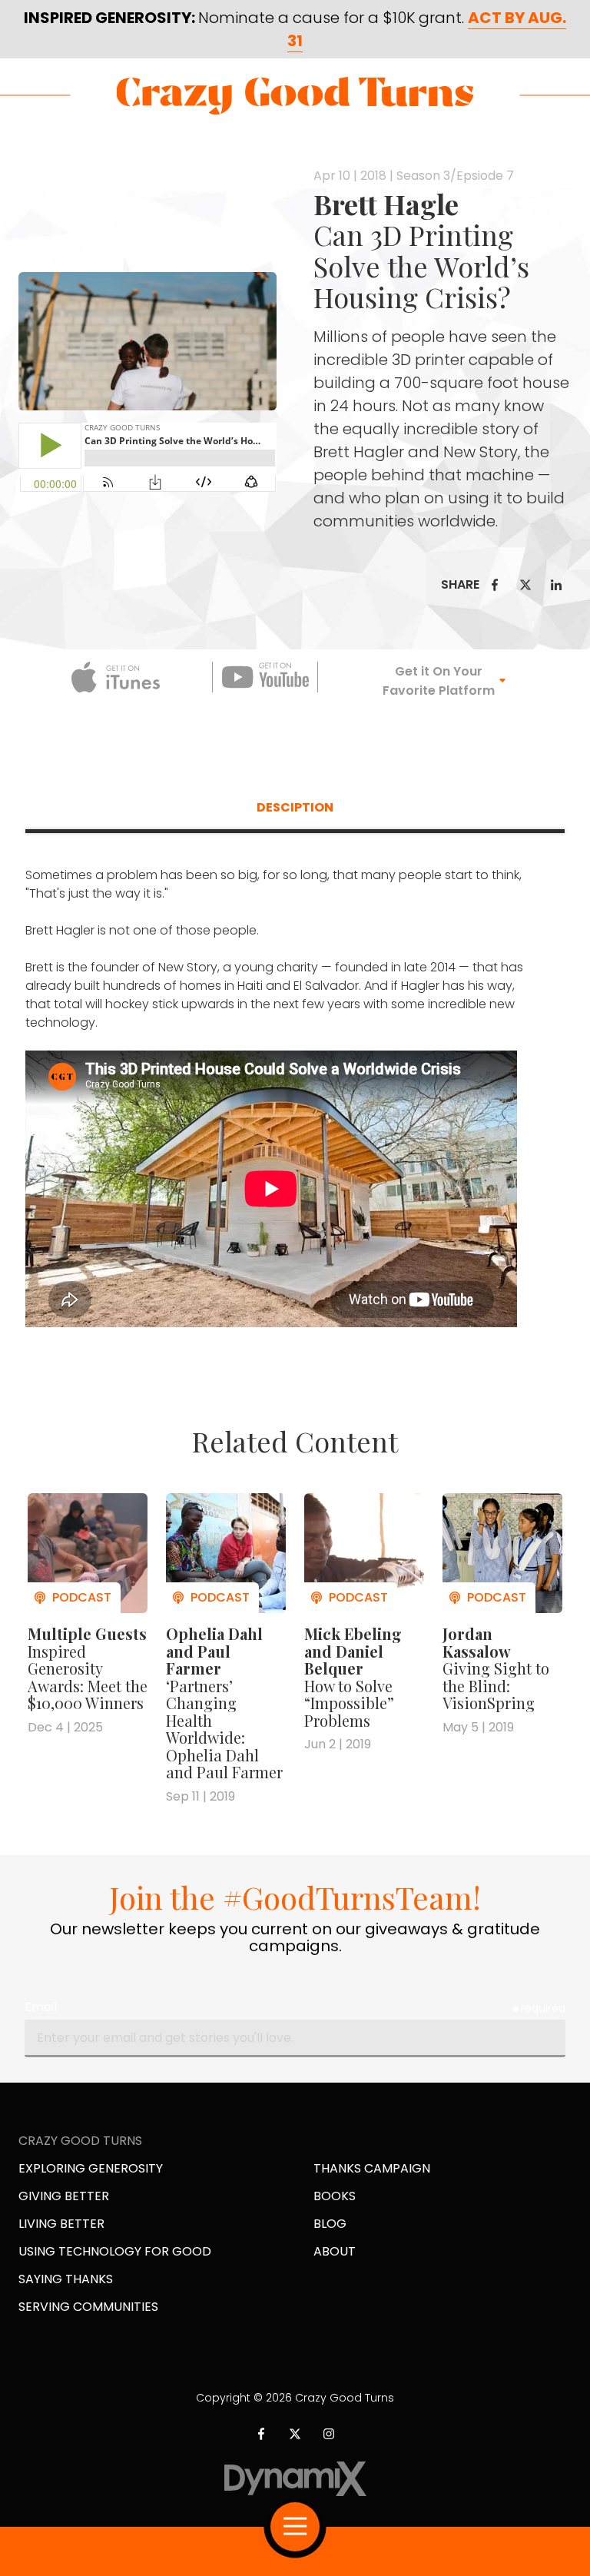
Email (41, 2007)
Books (335, 2196)
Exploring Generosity (91, 2168)
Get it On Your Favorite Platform (439, 681)
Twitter (525, 585)
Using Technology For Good (115, 2251)
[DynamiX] (295, 2479)
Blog (330, 2224)
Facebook (495, 585)
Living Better (61, 2224)
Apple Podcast (116, 677)
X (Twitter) (295, 2434)
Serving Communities (88, 2307)
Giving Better (64, 2196)
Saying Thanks (66, 2279)
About (335, 2251)
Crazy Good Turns (295, 96)
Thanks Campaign (372, 2168)
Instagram (329, 2434)
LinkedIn (556, 585)
